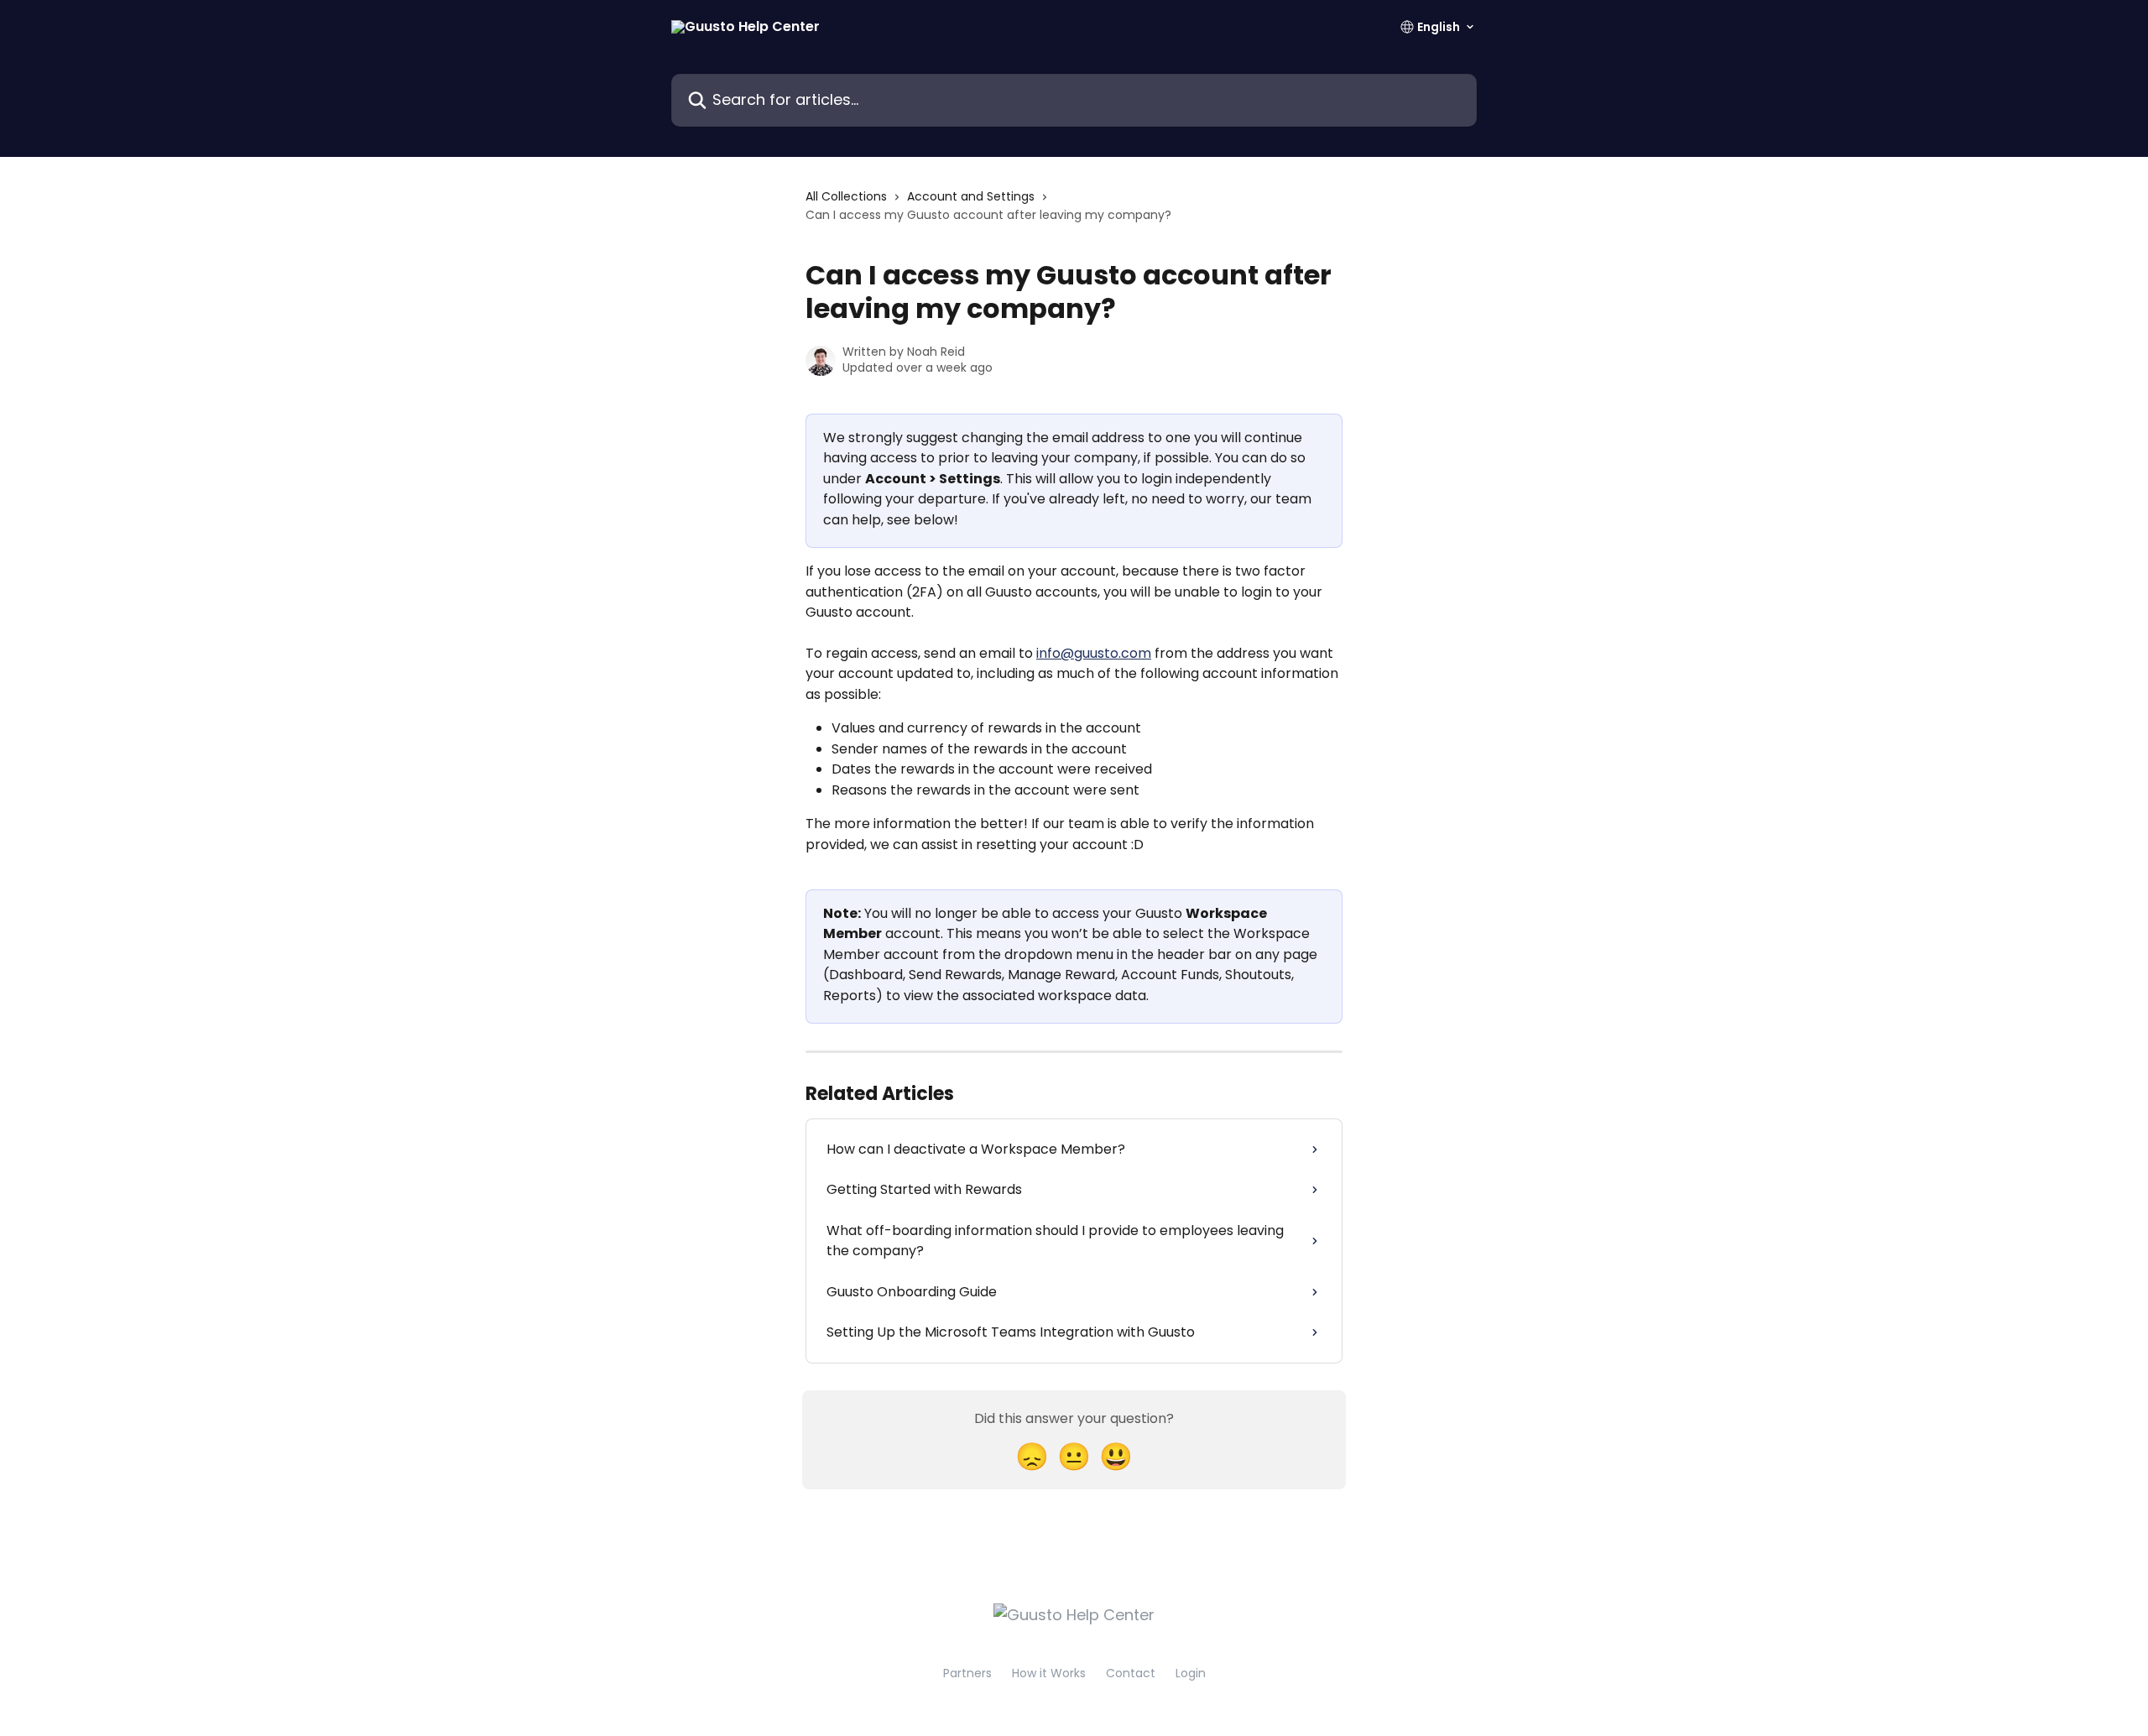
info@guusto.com (1094, 653)
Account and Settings (971, 196)
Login (1191, 1673)
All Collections (846, 196)
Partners (967, 1673)
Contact (1131, 1673)
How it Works (1049, 1673)
